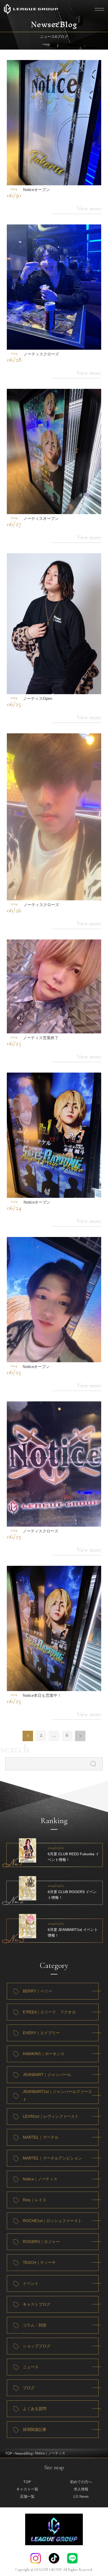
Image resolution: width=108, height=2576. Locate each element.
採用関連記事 (35, 2429)
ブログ (29, 2388)
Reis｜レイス (35, 2200)
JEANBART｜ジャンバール (47, 2075)
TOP (9, 2453)
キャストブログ (37, 2304)
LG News (81, 2496)
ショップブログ (37, 2346)
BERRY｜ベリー (37, 1991)
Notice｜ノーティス (40, 2179)
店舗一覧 (27, 2496)
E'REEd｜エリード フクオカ (49, 2012)
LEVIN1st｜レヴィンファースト (51, 2116)
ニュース (31, 2367)
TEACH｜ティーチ (39, 2262)
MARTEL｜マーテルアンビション (52, 2158)
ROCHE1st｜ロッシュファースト (52, 2221)
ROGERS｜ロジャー (41, 2242)
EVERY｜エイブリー (41, 2033)
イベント (31, 2283)
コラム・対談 (35, 2325)
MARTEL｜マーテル (41, 2137)
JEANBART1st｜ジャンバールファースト (57, 2095)
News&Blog (24, 2453)
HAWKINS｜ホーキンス (44, 2054)
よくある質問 (35, 2409)
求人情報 (81, 2489)
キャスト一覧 (27, 2489)
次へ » (80, 1736)
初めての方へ (81, 2482)
